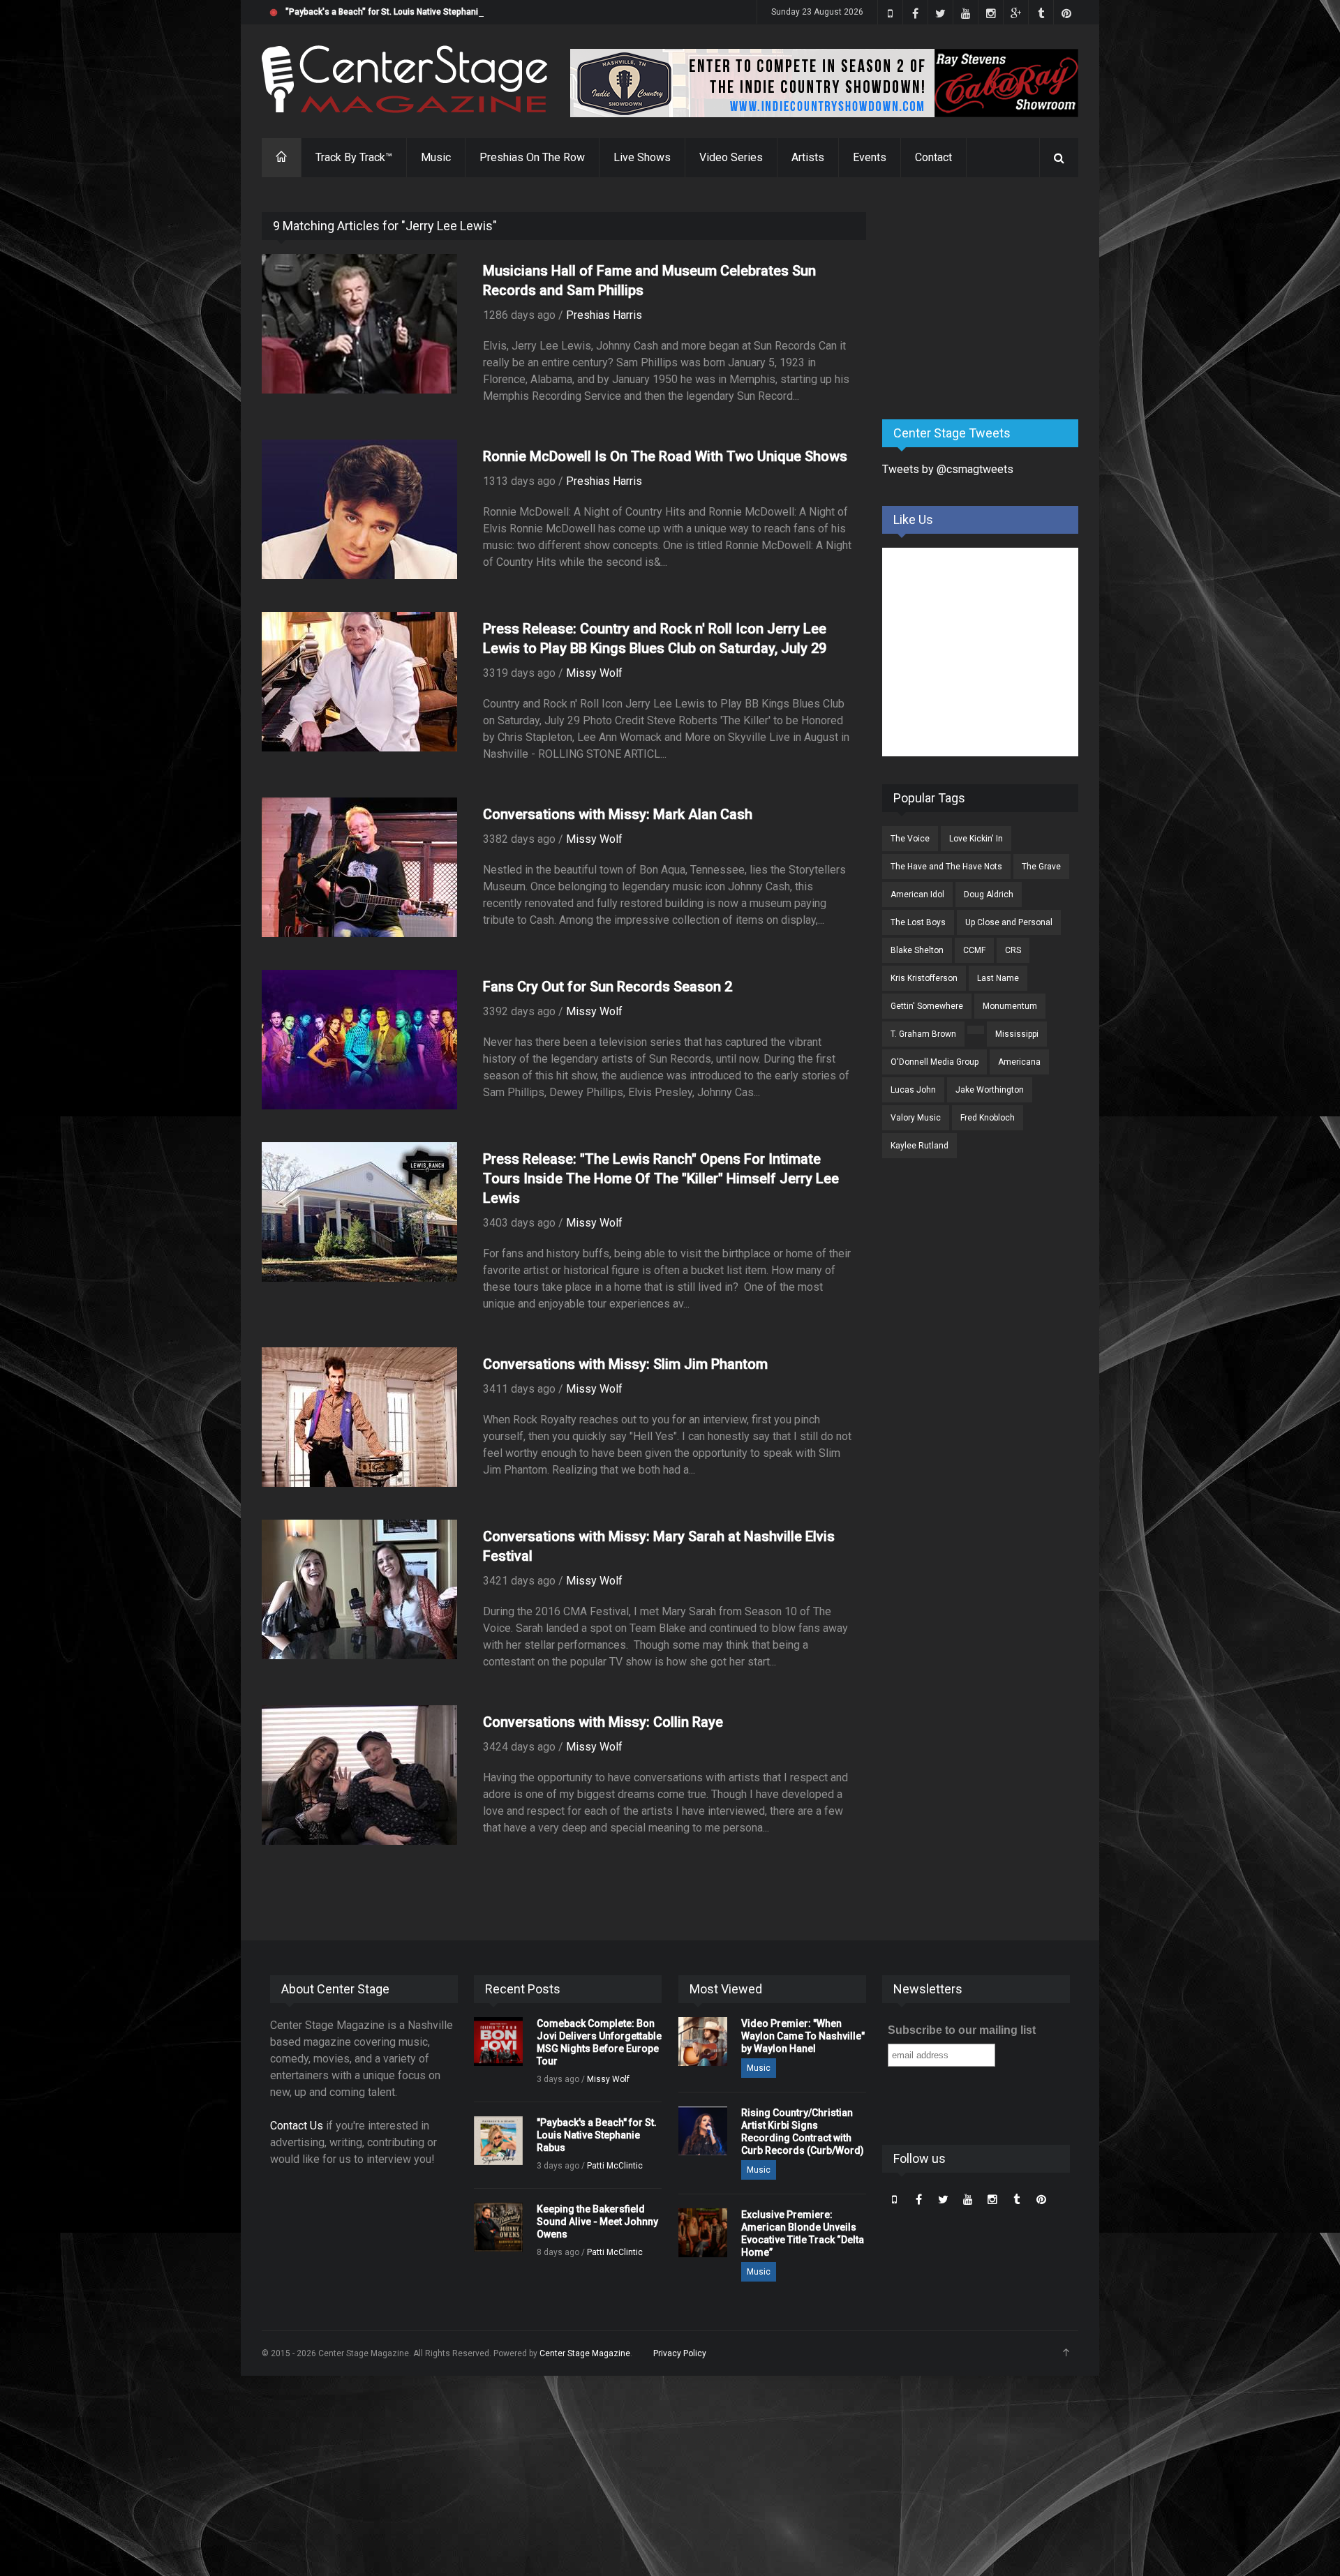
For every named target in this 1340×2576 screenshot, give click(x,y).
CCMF (974, 950)
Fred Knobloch (988, 1118)
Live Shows (642, 157)
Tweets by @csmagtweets (948, 469)
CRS (1013, 950)
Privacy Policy (680, 2353)
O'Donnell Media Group (935, 1062)
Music (436, 157)
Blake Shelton (917, 950)
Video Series (731, 157)
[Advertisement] (987, 299)
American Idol (917, 894)
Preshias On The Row (532, 157)
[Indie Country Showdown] (824, 83)
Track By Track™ (354, 157)
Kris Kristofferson (924, 978)
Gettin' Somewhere (927, 1006)
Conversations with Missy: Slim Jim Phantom (625, 1364)
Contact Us (297, 2126)
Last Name (998, 978)
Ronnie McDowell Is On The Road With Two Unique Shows (665, 456)
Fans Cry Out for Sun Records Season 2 (608, 987)
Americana (1019, 1062)
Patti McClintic (615, 2166)
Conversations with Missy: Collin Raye (603, 1722)
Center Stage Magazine (585, 2353)
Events (870, 157)
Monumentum (1010, 1006)
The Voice (910, 839)
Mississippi (1017, 1034)
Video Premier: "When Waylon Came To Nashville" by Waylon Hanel (803, 2036)
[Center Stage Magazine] (405, 79)
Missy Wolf (594, 673)
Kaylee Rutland (920, 1146)
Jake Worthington (990, 1090)
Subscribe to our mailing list (962, 2030)
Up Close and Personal (1009, 922)
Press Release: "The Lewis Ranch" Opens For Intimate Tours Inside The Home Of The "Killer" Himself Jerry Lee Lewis (661, 1178)
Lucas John (913, 1090)
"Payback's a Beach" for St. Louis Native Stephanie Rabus (398, 12)
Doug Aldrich (989, 894)
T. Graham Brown (923, 1034)
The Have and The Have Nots (946, 867)
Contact (933, 157)
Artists (808, 157)
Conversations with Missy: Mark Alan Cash (618, 814)
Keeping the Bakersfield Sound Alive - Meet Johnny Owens (597, 2222)
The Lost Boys (918, 922)
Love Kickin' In (976, 839)
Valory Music (916, 1118)
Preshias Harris (604, 315)
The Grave (1041, 867)
